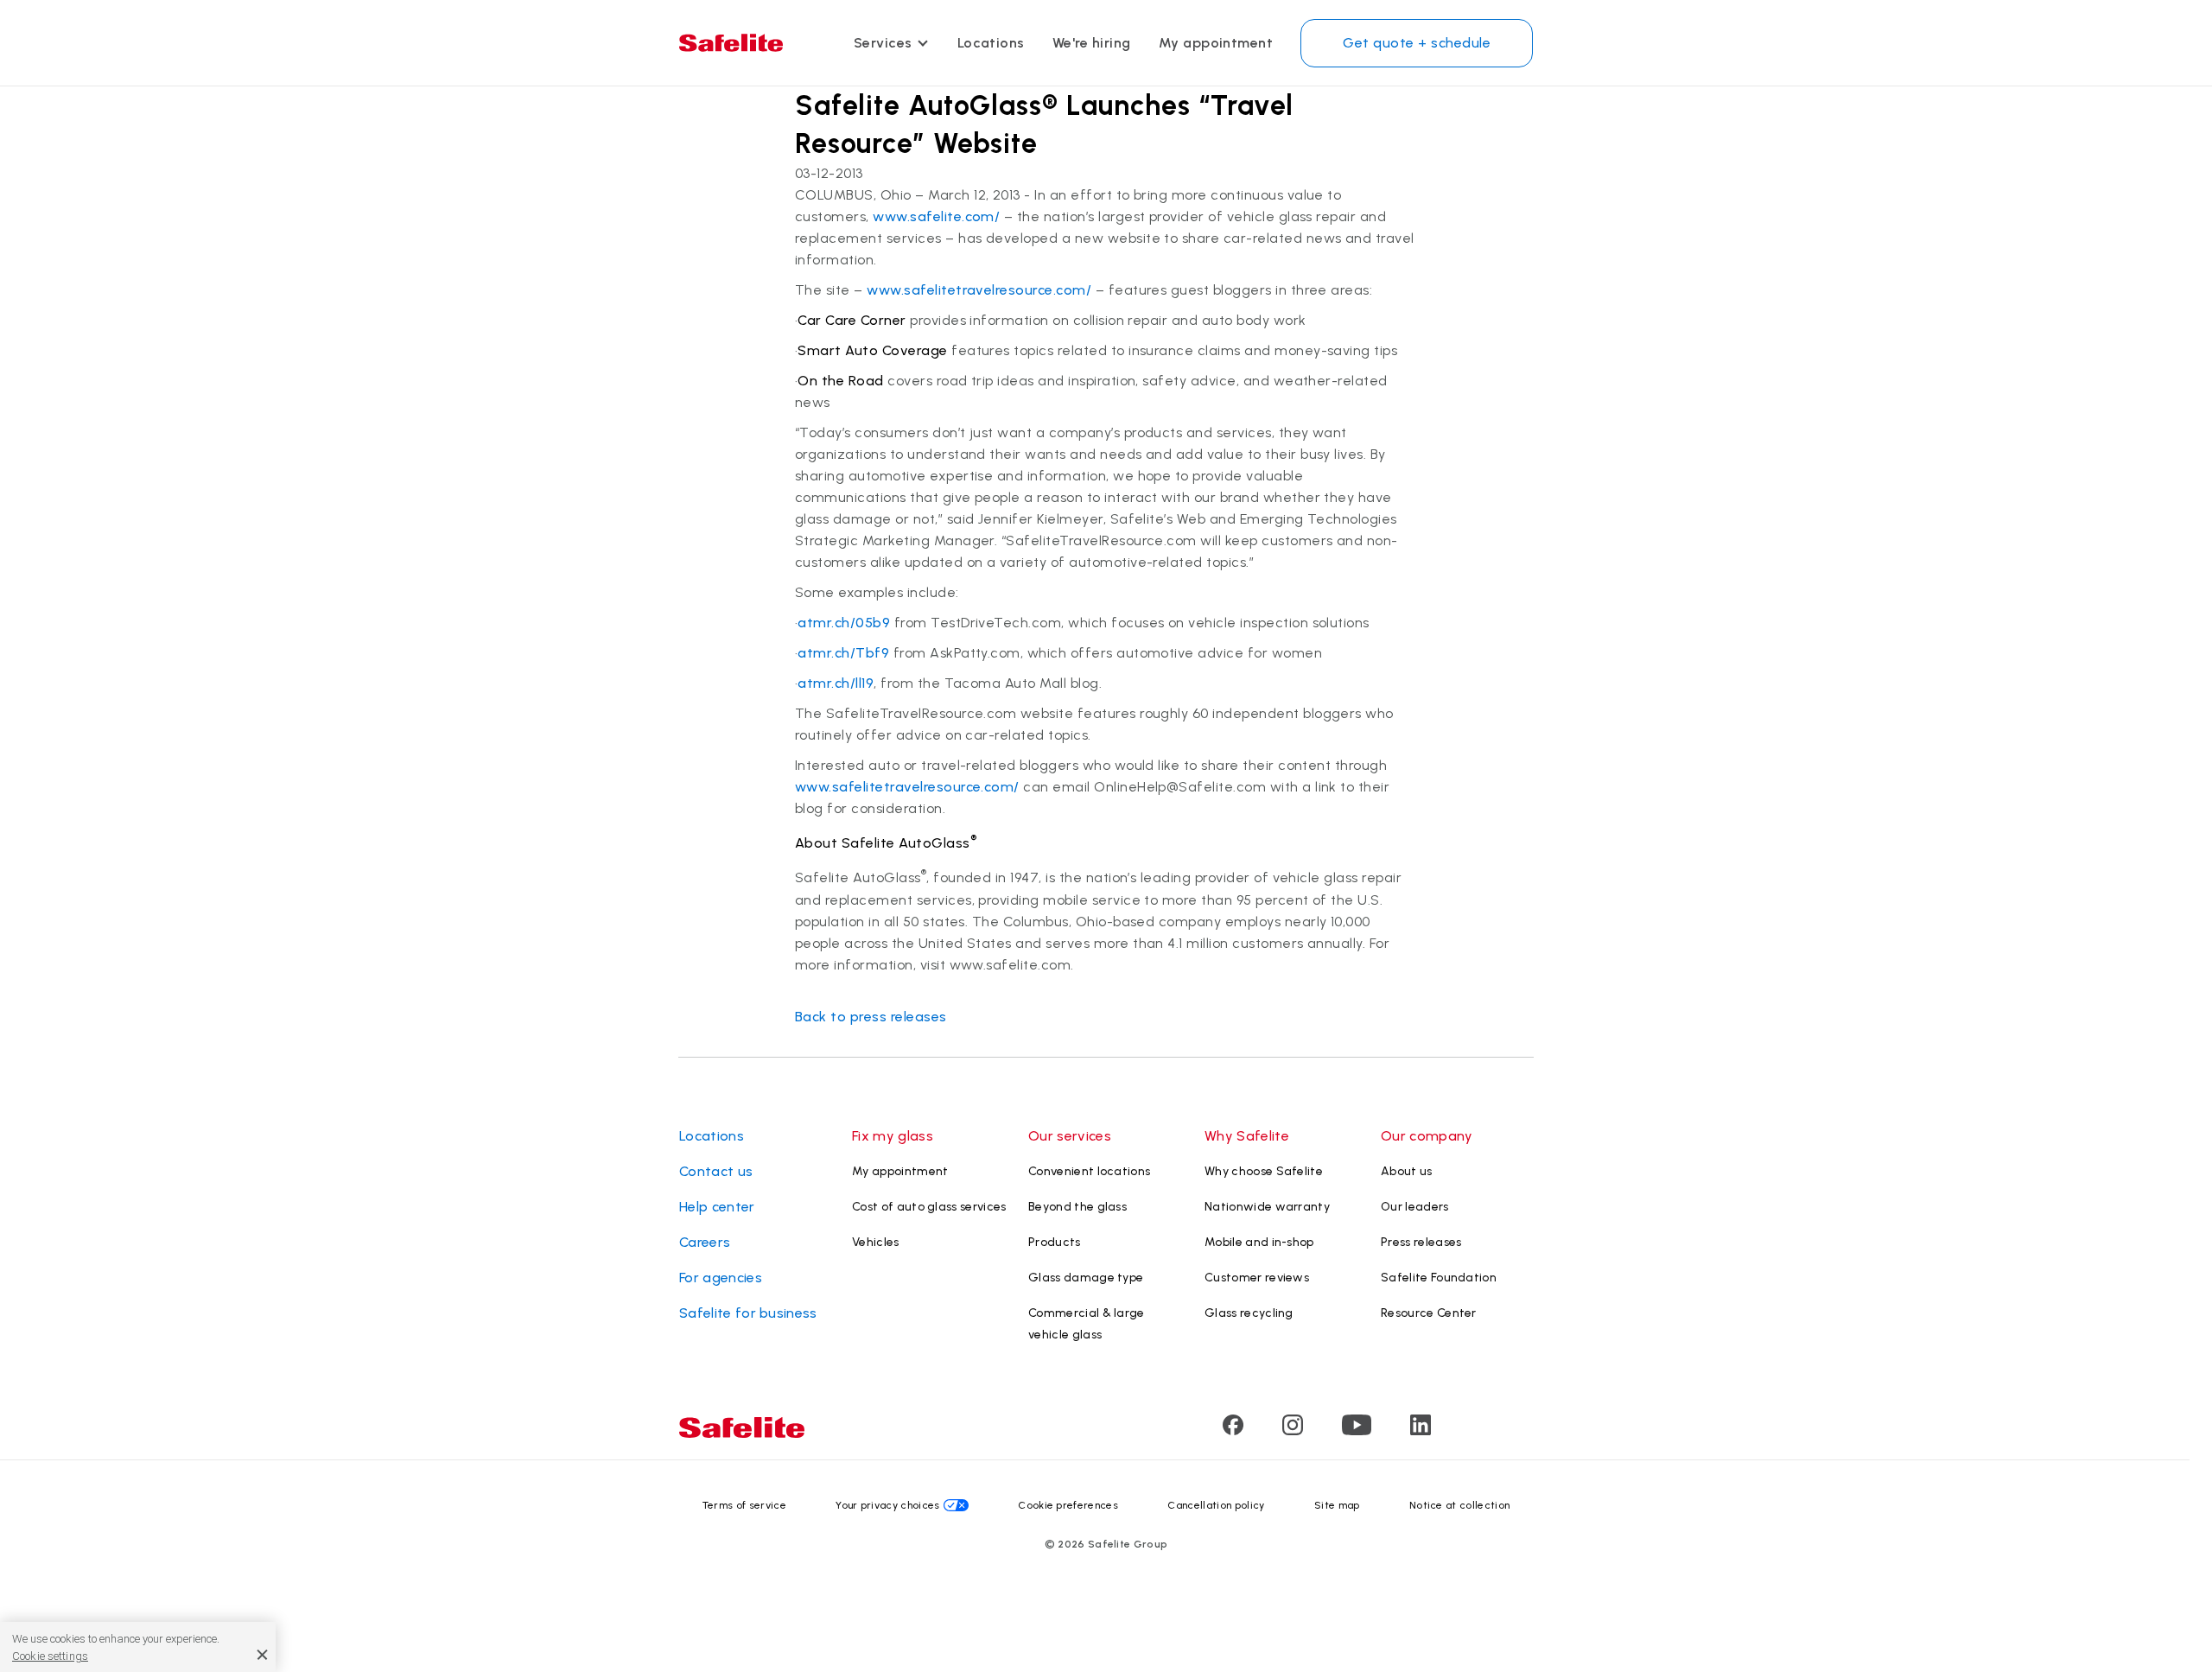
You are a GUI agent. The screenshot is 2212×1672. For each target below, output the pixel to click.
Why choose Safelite (1264, 1171)
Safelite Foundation (1439, 1278)
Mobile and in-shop (1259, 1242)
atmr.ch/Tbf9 (843, 653)
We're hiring (1092, 43)
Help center (717, 1207)
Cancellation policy (1216, 1505)
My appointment (1216, 43)
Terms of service (744, 1505)
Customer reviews (1257, 1278)
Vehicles (876, 1242)
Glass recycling (1249, 1313)
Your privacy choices (887, 1505)
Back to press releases (871, 1017)
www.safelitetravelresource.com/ (979, 290)
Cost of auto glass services (929, 1207)
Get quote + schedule (1417, 43)
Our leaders (1415, 1207)
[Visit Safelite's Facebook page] (1233, 1430)
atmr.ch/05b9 (844, 623)
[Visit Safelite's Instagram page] (1293, 1430)
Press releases (1421, 1242)
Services (883, 43)
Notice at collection (1459, 1505)
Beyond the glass (1077, 1207)
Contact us (716, 1171)
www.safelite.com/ (936, 216)
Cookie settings (50, 1656)
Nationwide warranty (1267, 1207)
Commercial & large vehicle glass (1087, 1324)
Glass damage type (1086, 1278)
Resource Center (1429, 1313)
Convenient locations (1089, 1171)
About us (1407, 1171)
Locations (991, 43)
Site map (1337, 1505)
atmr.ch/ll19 (836, 683)
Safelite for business (748, 1313)
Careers (705, 1242)
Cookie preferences (1068, 1505)
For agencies (721, 1278)
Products (1055, 1242)
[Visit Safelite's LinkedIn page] (1421, 1430)
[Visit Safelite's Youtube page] (1357, 1430)
